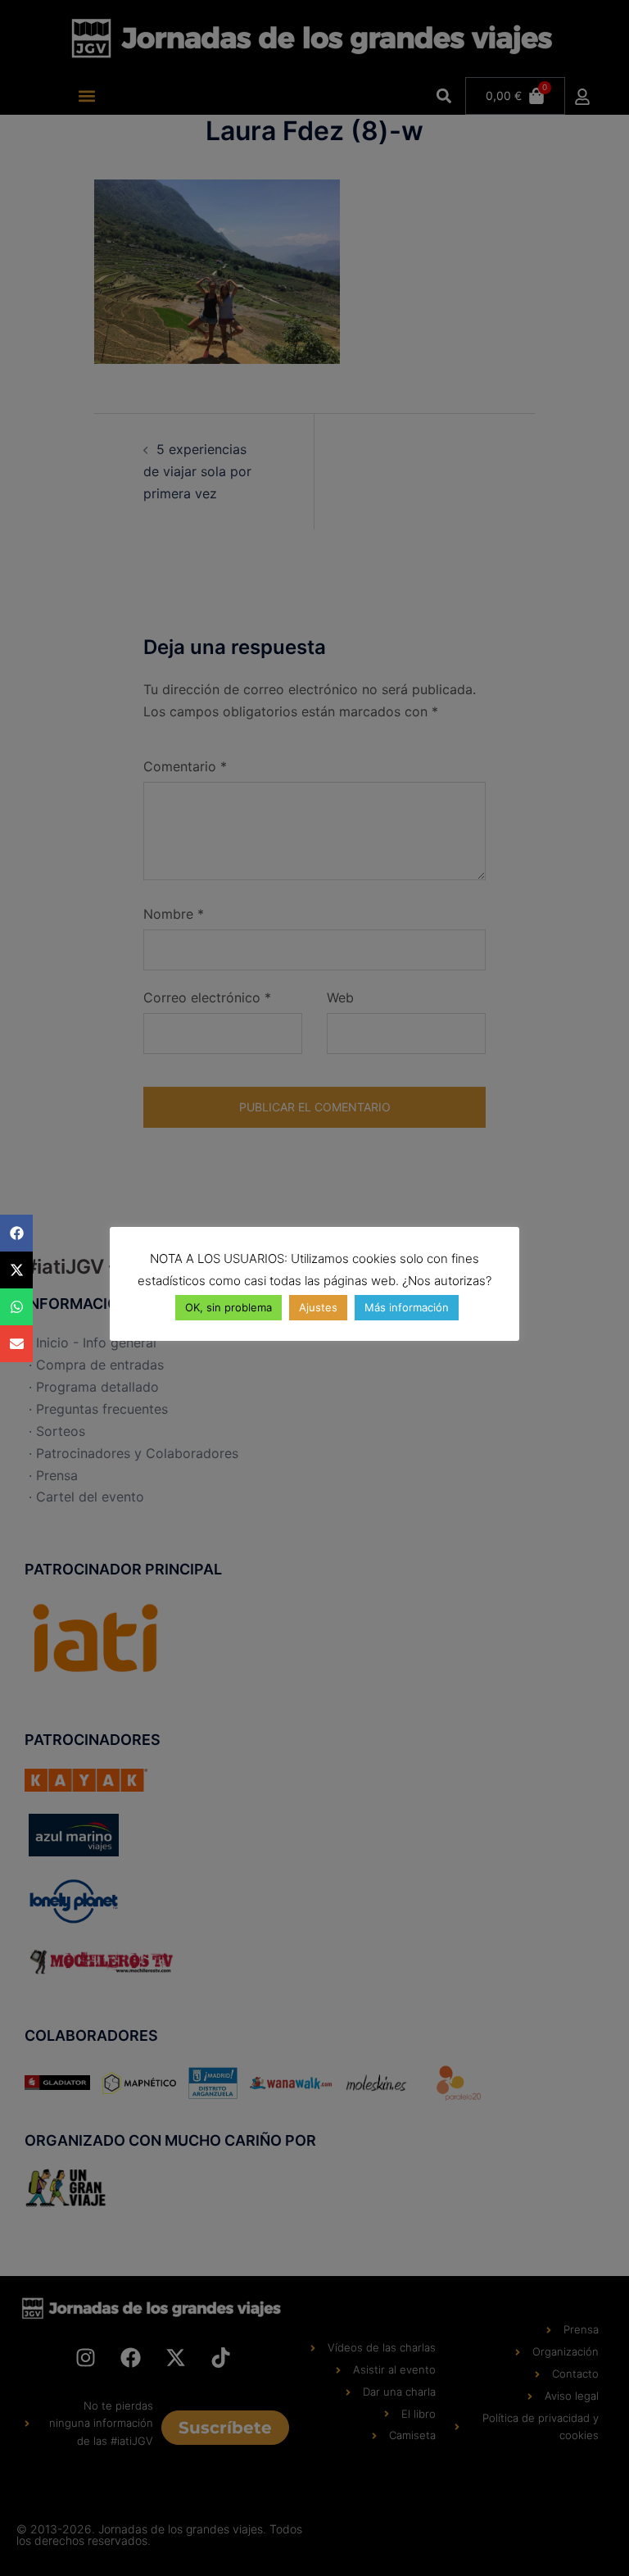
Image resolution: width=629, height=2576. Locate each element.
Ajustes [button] (318, 1307)
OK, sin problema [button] (229, 1307)
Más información (407, 1307)
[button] (16, 1233)
